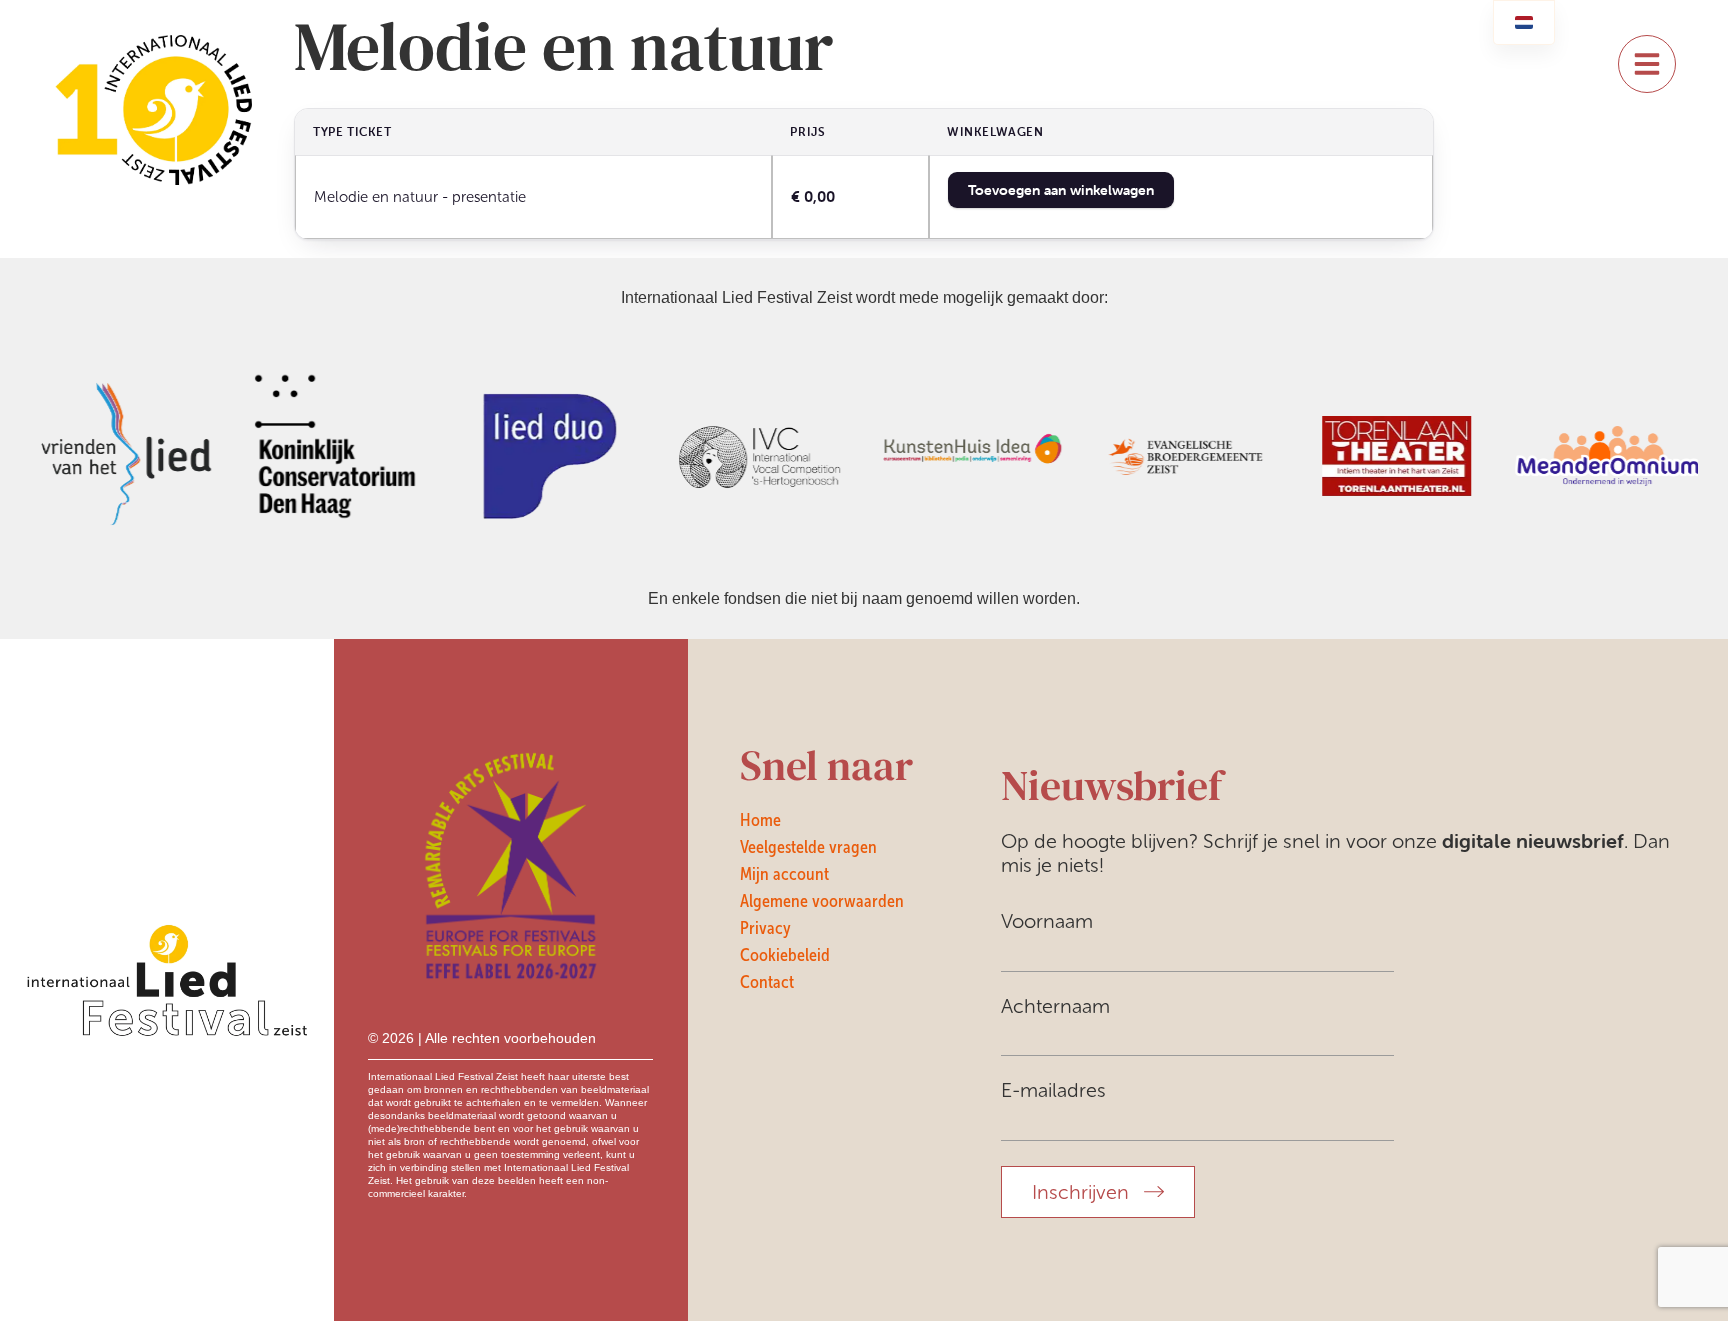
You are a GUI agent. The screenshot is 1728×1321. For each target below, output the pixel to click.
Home (760, 820)
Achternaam (1055, 1006)
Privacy (765, 928)
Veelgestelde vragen (808, 847)
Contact (767, 982)
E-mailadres (1053, 1090)
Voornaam (1047, 921)
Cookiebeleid (785, 955)
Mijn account (784, 874)
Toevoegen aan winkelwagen (1061, 190)
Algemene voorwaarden (822, 901)
